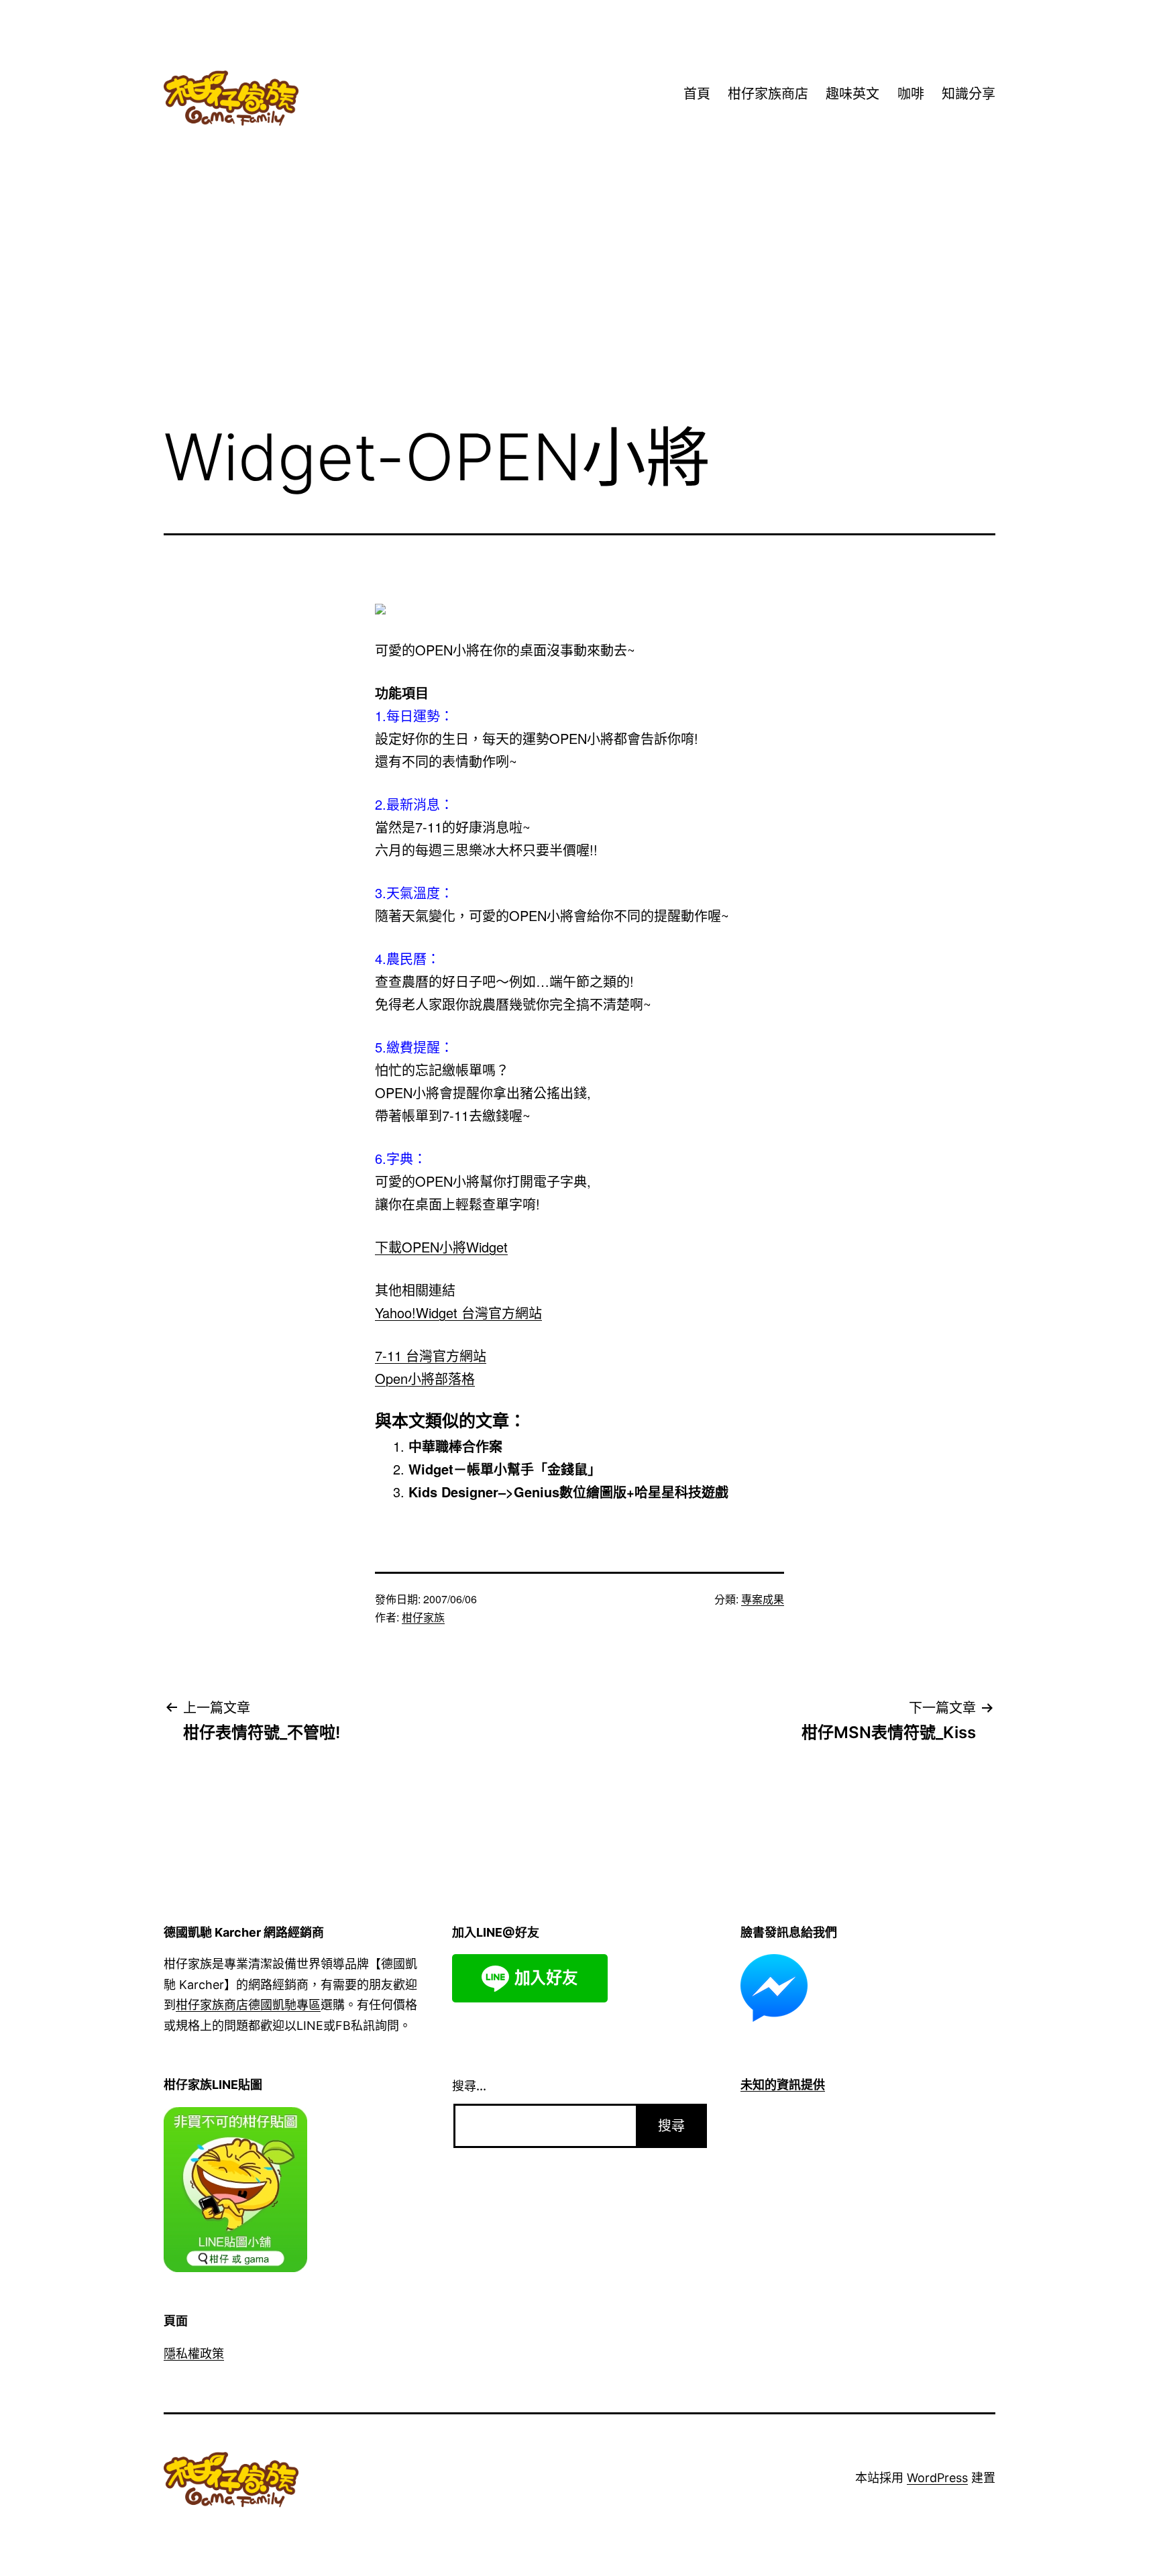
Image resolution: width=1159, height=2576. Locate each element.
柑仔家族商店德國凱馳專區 (248, 2005)
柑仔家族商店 (768, 94)
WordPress (937, 2478)
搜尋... (469, 2086)
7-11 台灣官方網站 (431, 1355)
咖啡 (911, 94)
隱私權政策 (194, 2354)
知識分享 (969, 94)
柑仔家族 (423, 1617)
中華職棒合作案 (455, 1446)
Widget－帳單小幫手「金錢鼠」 (505, 1469)
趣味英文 (852, 94)
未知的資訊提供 (783, 2085)
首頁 (697, 94)
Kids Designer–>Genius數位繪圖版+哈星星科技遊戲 (568, 1492)
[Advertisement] (579, 301)
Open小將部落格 (425, 1378)
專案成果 (763, 1599)
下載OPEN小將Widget (441, 1247)
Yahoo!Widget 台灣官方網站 (458, 1312)
